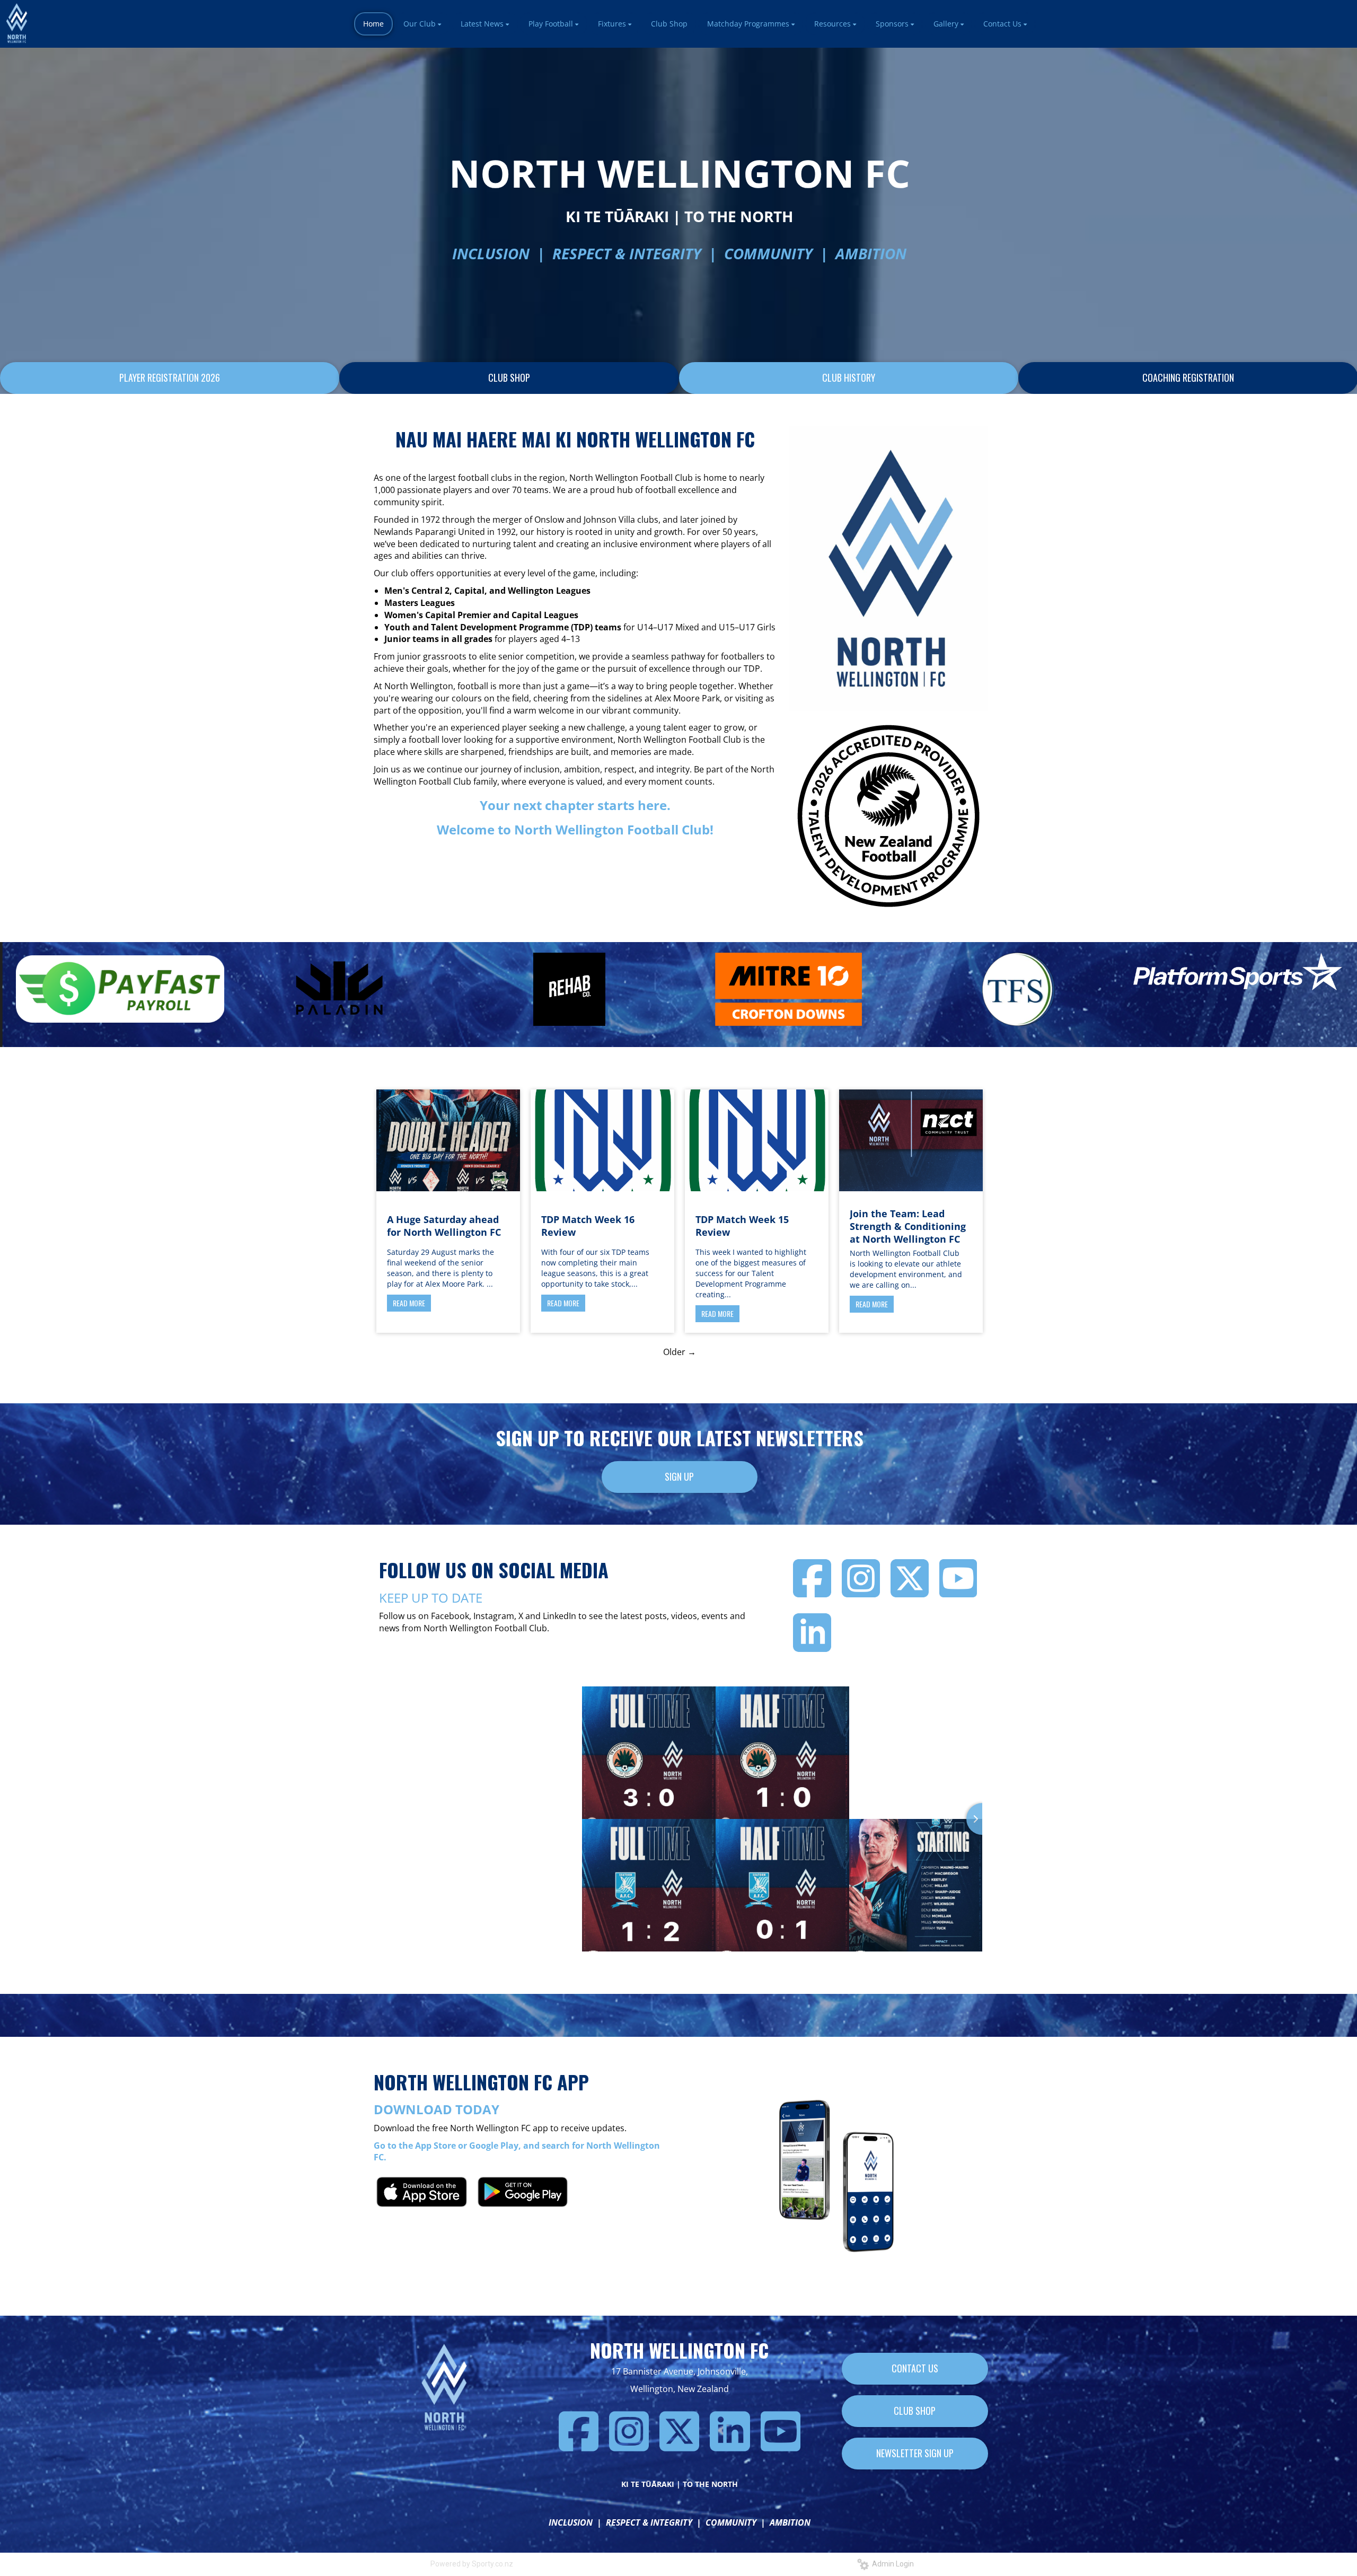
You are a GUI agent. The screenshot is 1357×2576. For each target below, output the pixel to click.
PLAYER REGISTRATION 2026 (170, 377)
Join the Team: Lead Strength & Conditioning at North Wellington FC (908, 1226)
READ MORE (409, 1303)
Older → (680, 1352)
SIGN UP (679, 1476)
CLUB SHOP (509, 377)
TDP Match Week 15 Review (742, 1226)
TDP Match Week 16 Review (588, 1226)
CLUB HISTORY (849, 377)
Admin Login (891, 2564)
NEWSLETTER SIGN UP (915, 2453)
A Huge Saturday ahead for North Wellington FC (444, 1226)
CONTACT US (915, 2368)
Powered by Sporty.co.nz (472, 2564)
